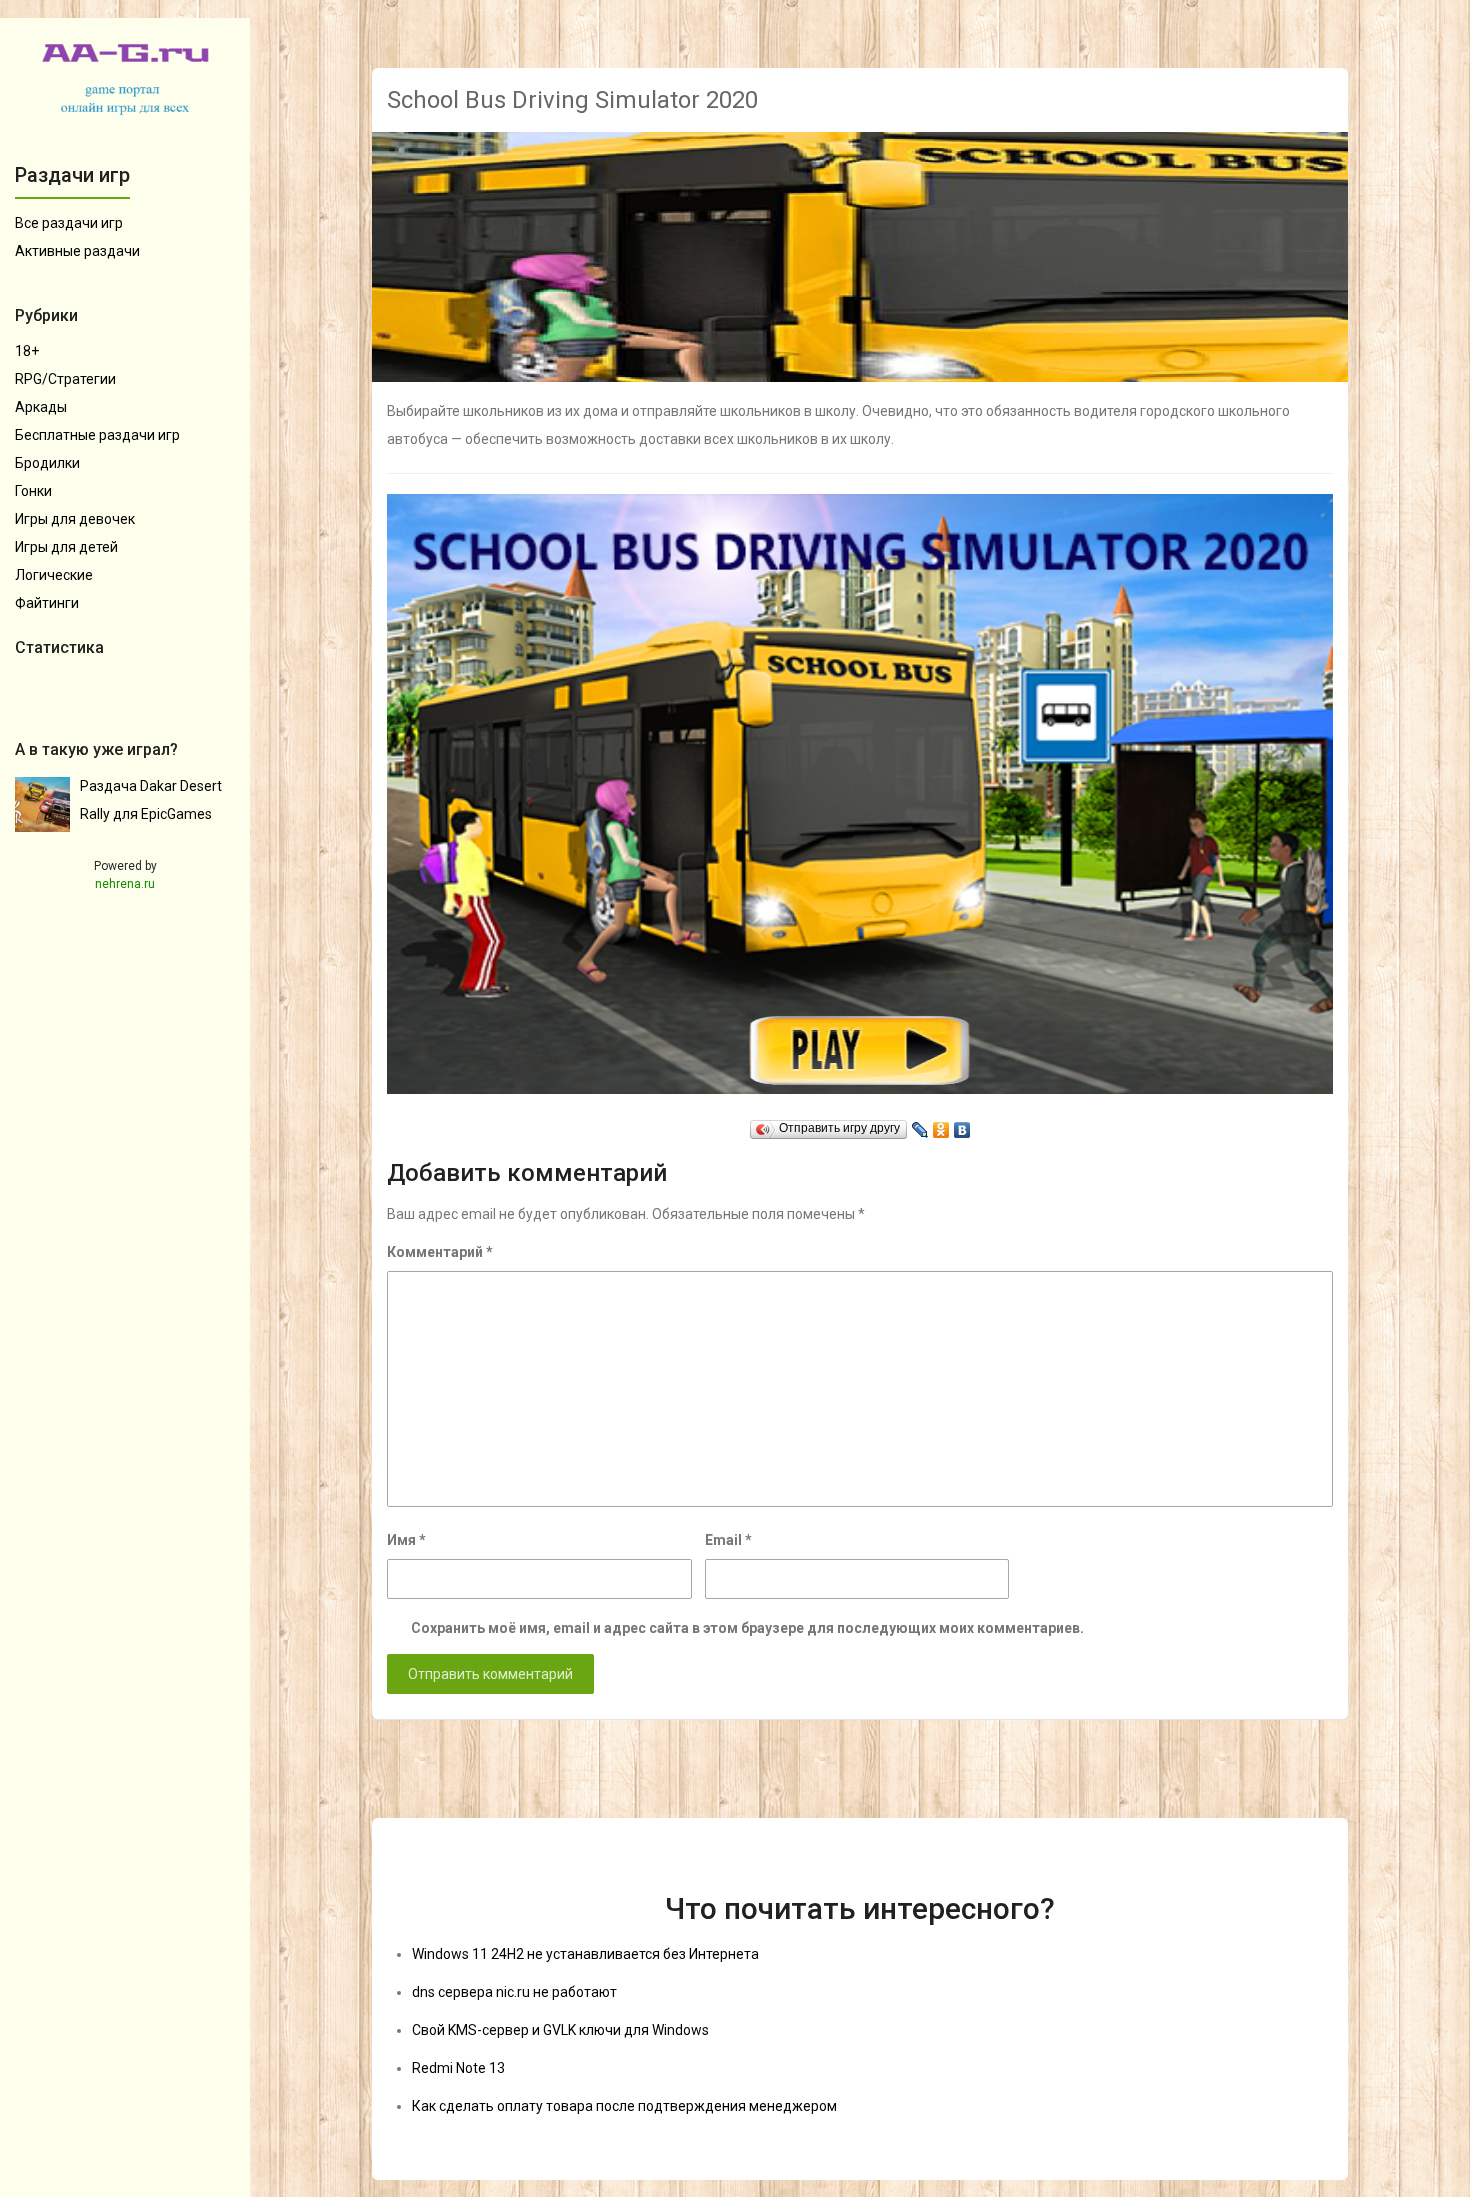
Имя (406, 1540)
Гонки (33, 491)
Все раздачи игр (69, 223)
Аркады (41, 407)
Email (728, 1540)
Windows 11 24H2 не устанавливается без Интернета (585, 1954)
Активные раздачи (77, 251)
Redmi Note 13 (458, 2068)
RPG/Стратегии (65, 379)
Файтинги (47, 603)
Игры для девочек (75, 519)
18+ (27, 351)
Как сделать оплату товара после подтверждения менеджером (624, 2106)
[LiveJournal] (920, 1125)
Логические (54, 575)
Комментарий (440, 1252)
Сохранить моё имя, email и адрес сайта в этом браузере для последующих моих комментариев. (747, 1628)
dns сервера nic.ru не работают (514, 1992)
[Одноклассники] (941, 1125)
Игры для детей (66, 547)
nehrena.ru (125, 884)
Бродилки (47, 463)
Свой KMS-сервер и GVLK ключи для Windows (560, 2030)
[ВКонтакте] (962, 1125)
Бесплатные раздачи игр (97, 435)
